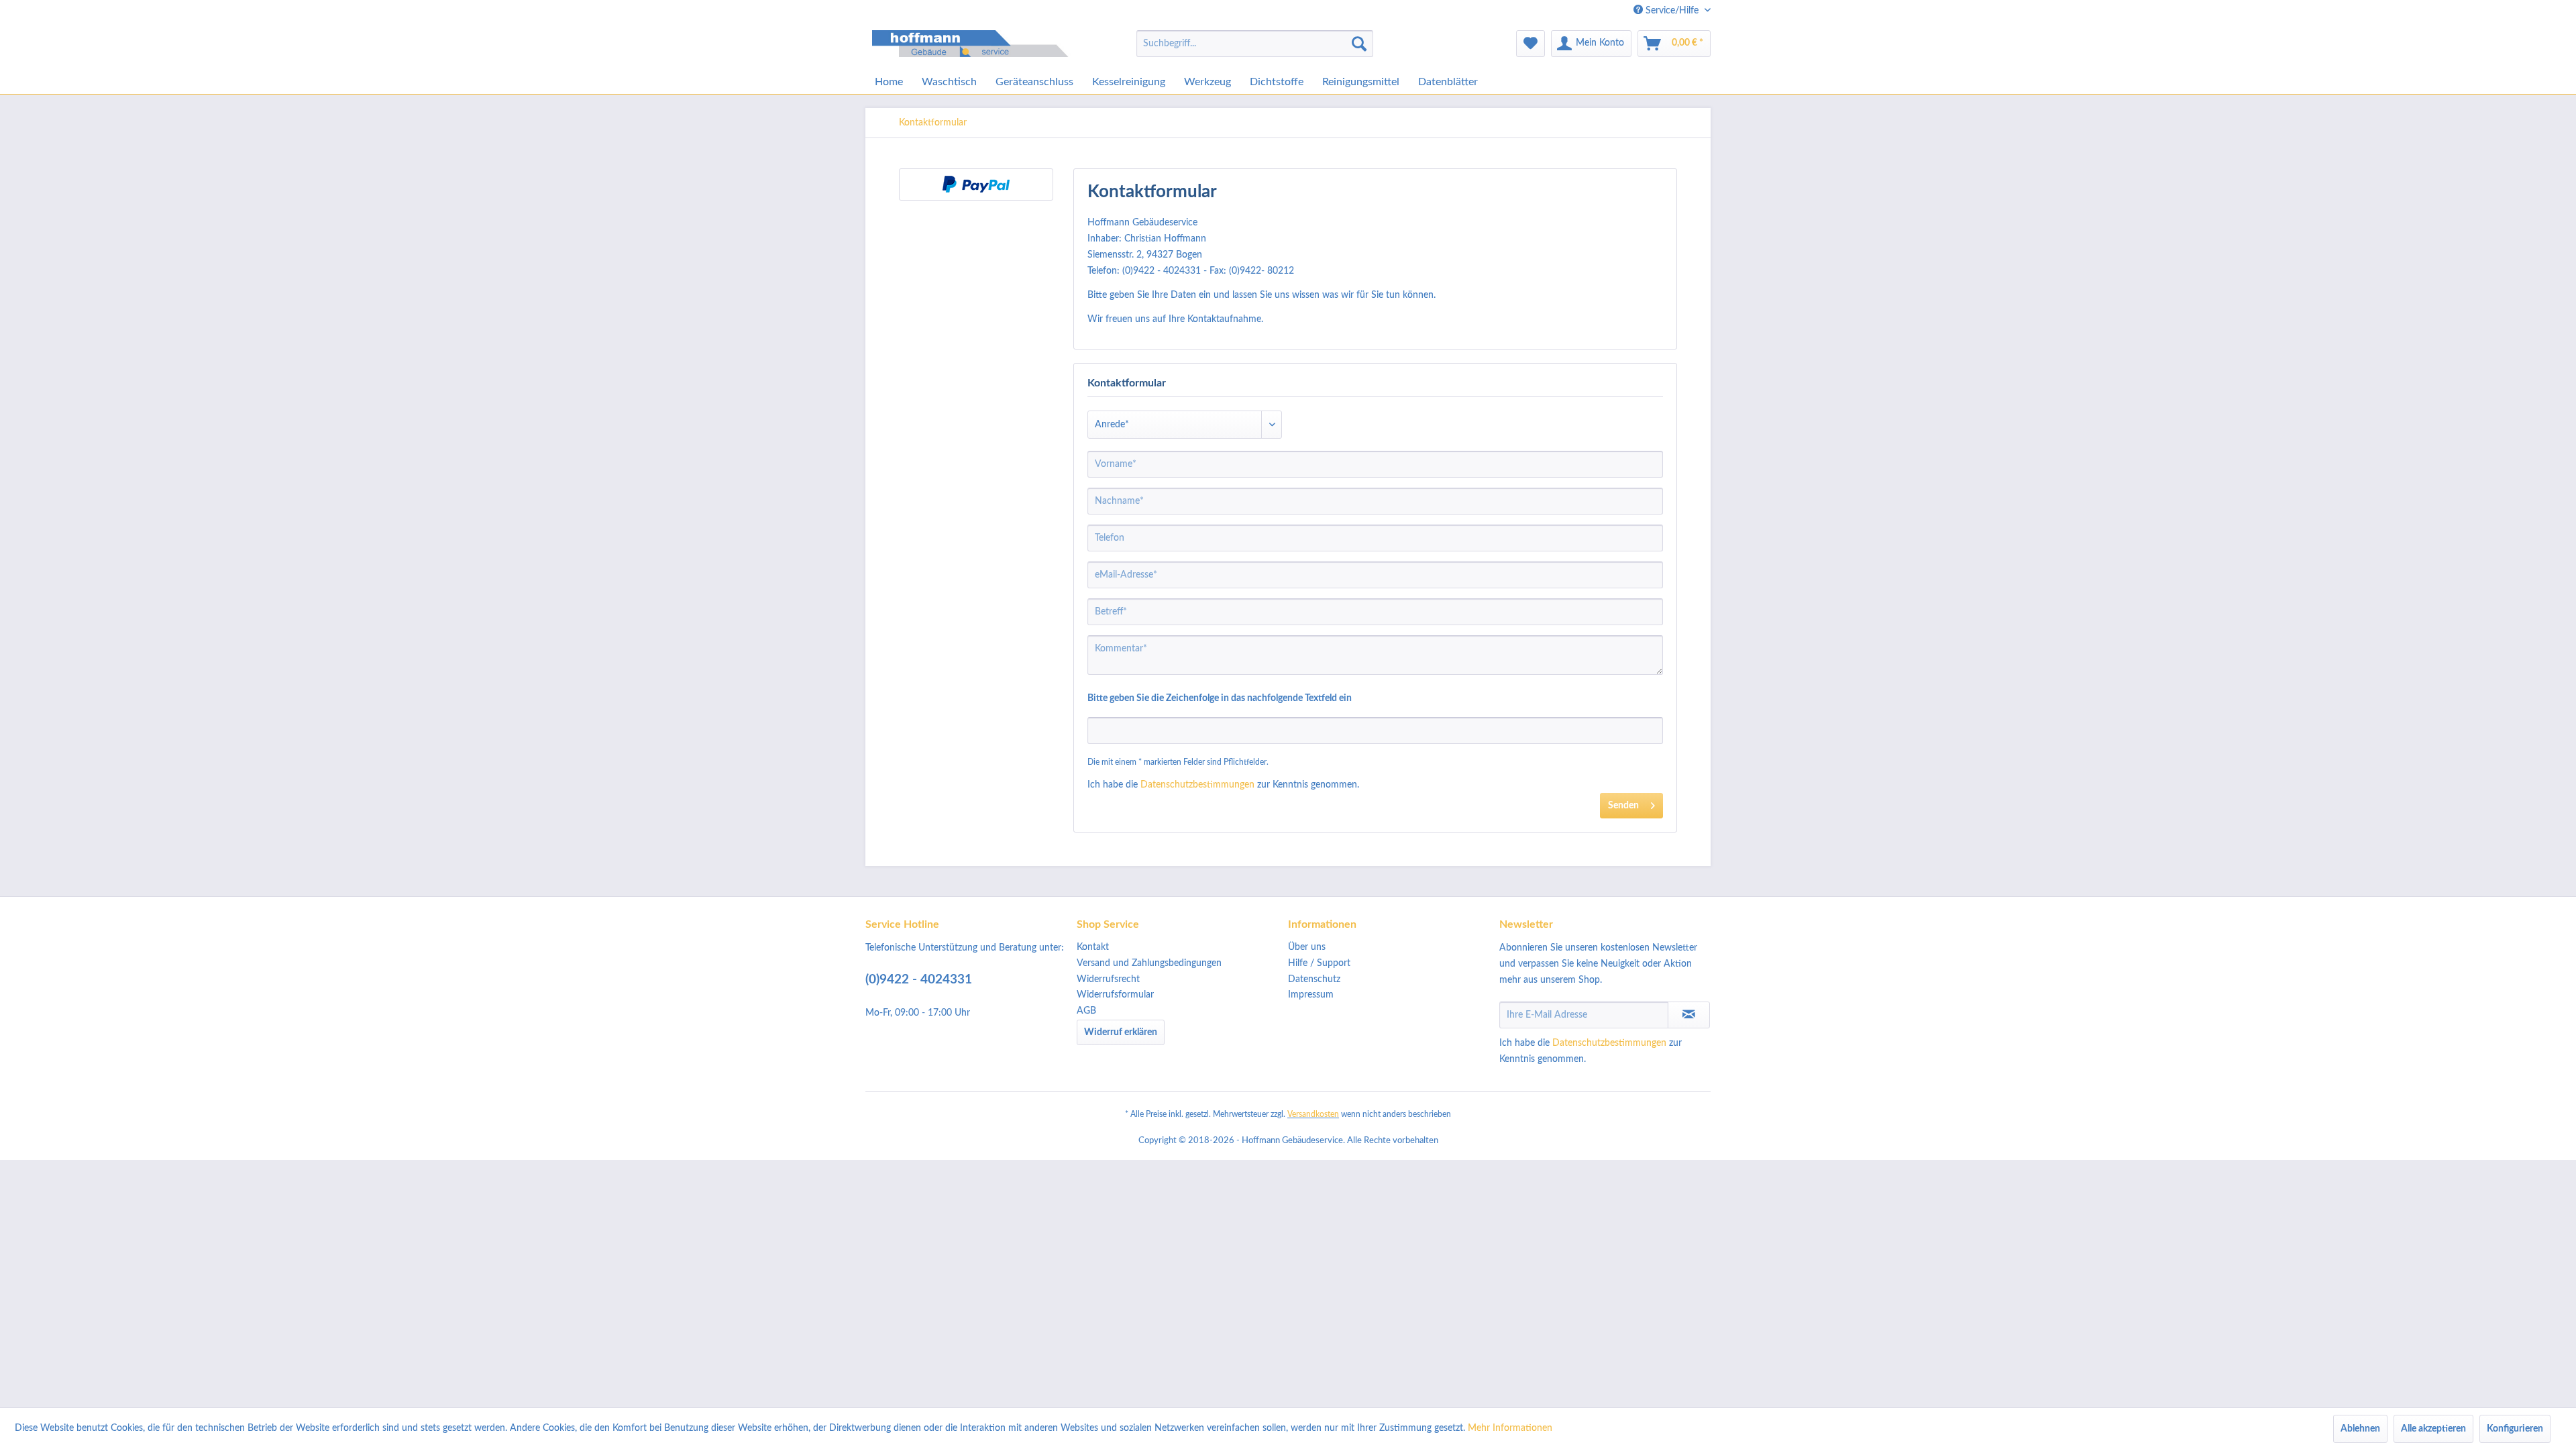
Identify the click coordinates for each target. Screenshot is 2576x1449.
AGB (1086, 1011)
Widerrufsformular (1115, 995)
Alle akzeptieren (2433, 1429)
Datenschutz (1314, 979)
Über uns (1307, 947)
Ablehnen (2360, 1429)
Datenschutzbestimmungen (1197, 785)
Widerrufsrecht (1108, 979)
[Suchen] (1359, 44)
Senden (1623, 806)
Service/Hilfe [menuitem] (1672, 11)
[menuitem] (1255, 44)
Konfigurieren (2515, 1429)
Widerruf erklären (1121, 1032)
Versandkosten (1313, 1114)
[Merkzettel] (1531, 44)
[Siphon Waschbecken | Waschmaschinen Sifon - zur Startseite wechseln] (973, 47)
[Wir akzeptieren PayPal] (976, 184)
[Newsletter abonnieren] (1689, 1015)
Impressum (1311, 995)
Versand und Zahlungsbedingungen (1149, 963)
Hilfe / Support (1319, 963)
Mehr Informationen (1510, 1428)
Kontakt (1093, 947)
